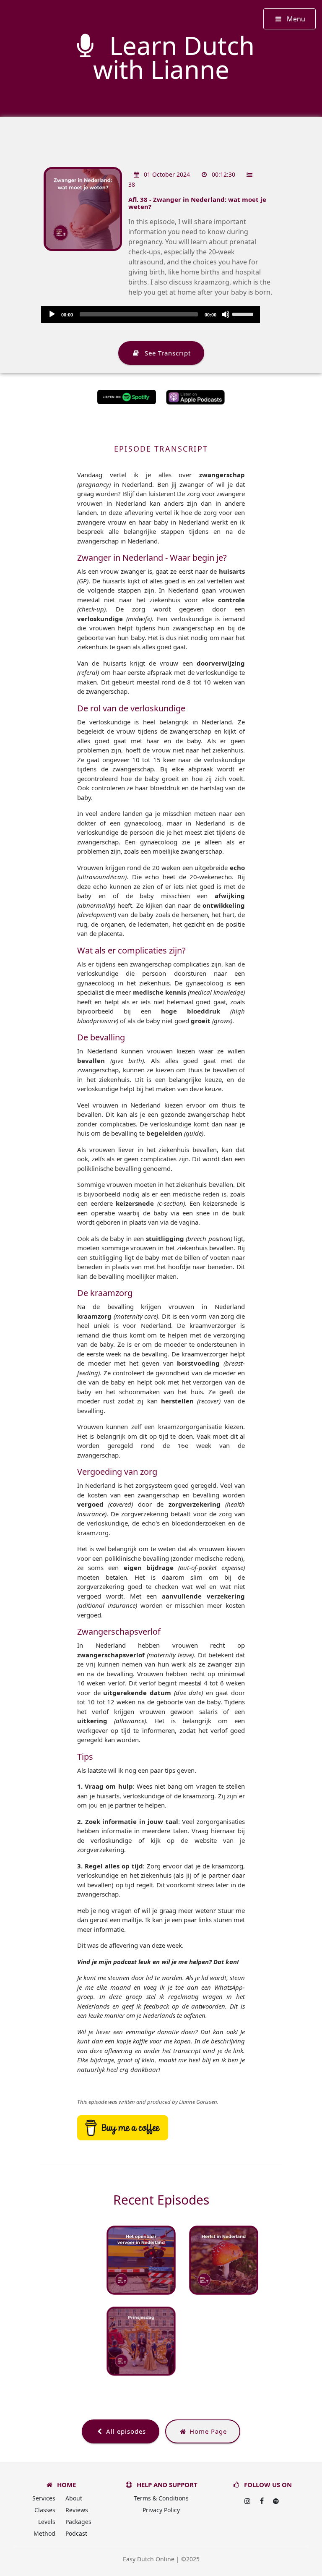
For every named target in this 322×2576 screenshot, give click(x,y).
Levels (47, 2522)
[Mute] (226, 314)
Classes (45, 2510)
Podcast (76, 2533)
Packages (78, 2522)
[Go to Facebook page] (262, 2501)
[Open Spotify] (276, 2501)
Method (44, 2533)
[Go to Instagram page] (247, 2501)
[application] (151, 314)
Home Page (207, 2431)
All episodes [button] (125, 2431)
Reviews (77, 2510)
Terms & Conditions (161, 2498)
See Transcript (166, 353)
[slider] (244, 314)
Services (44, 2498)
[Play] (52, 314)
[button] (290, 19)
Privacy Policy (161, 2510)
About (74, 2498)
